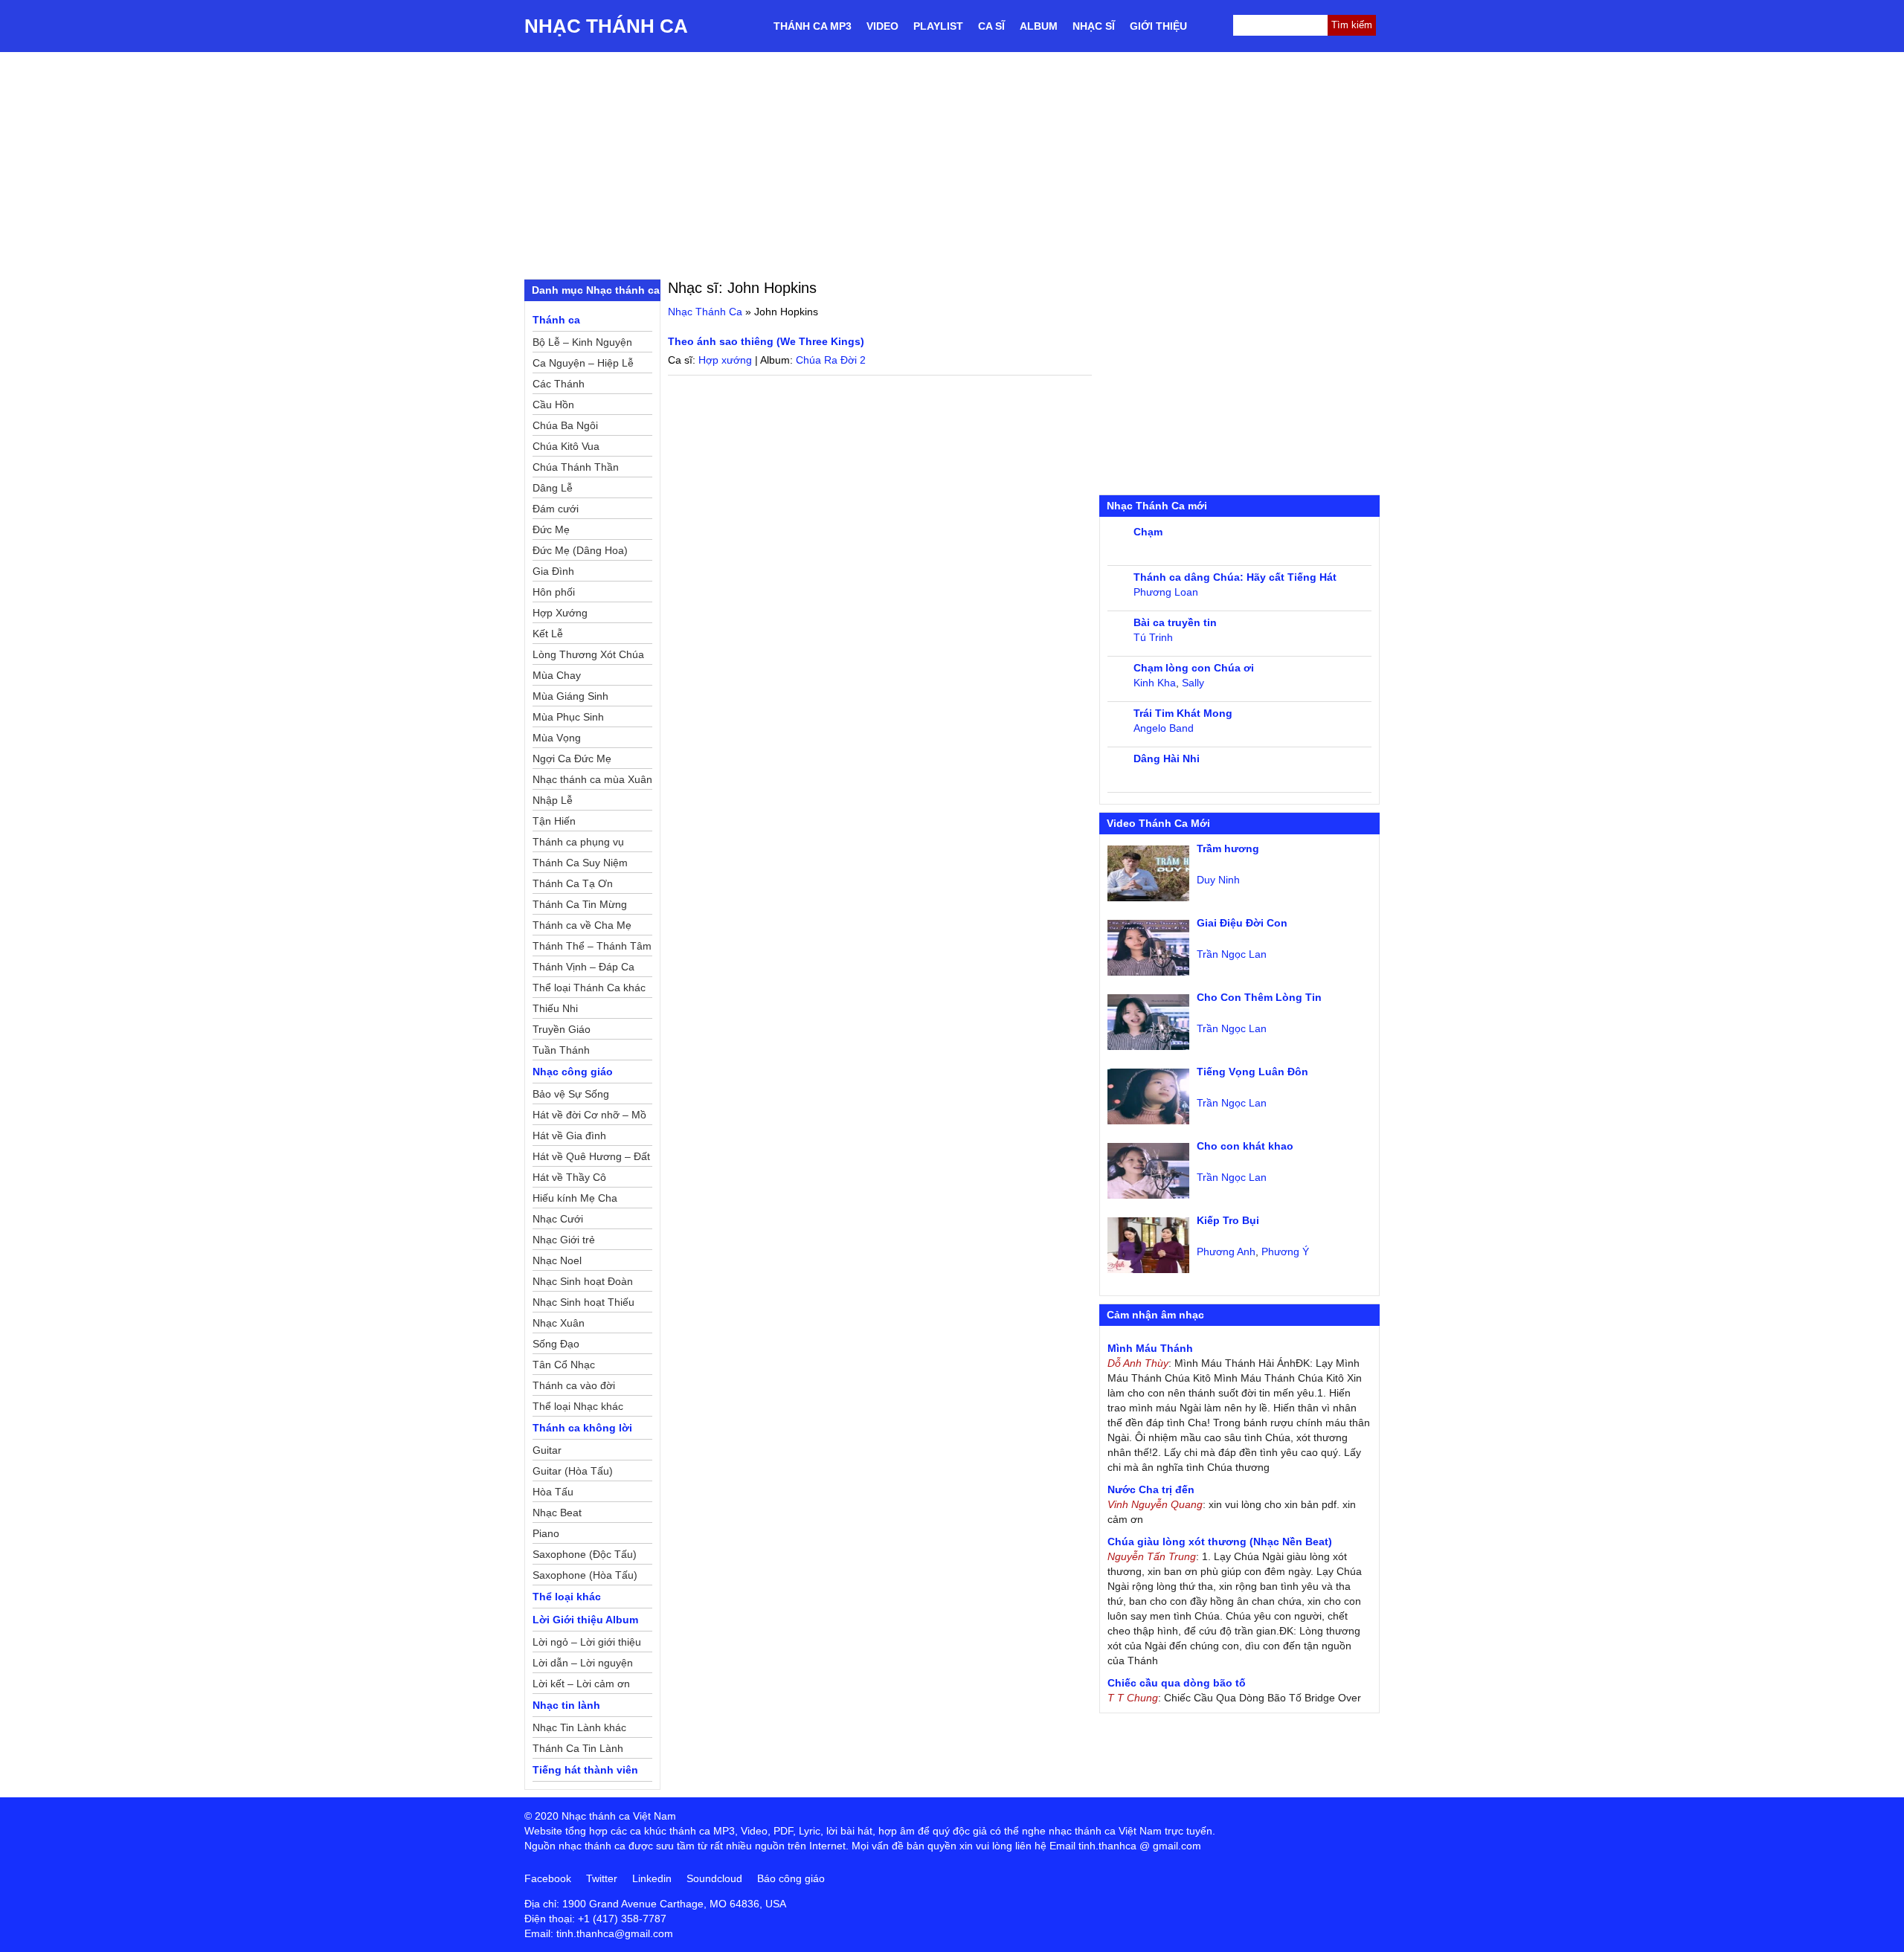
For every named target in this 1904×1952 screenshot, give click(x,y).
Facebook (548, 1878)
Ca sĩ (991, 26)
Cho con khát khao (1245, 1146)
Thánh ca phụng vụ (578, 842)
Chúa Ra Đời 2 (831, 360)
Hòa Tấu (553, 1492)
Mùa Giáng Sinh (570, 696)
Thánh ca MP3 (813, 26)
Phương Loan (1166, 592)
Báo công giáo (791, 1878)
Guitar (547, 1450)
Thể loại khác (567, 1597)
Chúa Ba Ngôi (565, 425)
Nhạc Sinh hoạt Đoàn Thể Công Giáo (583, 1283)
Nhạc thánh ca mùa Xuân (592, 779)
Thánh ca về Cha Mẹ (582, 925)
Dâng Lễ (553, 488)
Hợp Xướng (560, 613)
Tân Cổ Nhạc (564, 1365)
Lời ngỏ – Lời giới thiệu (587, 1642)
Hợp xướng (725, 360)
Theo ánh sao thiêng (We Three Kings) (766, 341)
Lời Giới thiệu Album (585, 1620)
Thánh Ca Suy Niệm (580, 863)
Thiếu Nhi (555, 1008)
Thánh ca (556, 320)
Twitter (602, 1878)
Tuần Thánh (561, 1050)
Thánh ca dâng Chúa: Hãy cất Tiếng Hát (1235, 577)
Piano (546, 1533)
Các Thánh (559, 384)
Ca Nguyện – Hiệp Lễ (583, 363)
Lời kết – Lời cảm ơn (581, 1684)
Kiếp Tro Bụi (1228, 1220)
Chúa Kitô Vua (566, 446)
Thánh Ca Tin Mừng (580, 904)
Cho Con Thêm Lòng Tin (1259, 997)
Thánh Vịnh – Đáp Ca (583, 967)
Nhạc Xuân (559, 1323)
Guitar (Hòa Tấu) (573, 1471)
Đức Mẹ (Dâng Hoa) (580, 550)
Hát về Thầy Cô (569, 1177)
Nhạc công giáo (573, 1072)
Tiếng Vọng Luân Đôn (1252, 1072)
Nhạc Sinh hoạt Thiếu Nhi (583, 1304)
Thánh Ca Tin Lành (578, 1748)
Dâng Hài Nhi (1167, 758)
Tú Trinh (1153, 637)
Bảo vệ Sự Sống (571, 1094)
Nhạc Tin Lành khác (579, 1727)
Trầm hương (1228, 848)
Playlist (938, 26)
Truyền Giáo (562, 1029)
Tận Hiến (554, 821)
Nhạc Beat (557, 1513)
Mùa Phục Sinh (568, 717)
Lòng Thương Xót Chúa (588, 654)
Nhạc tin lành (566, 1705)
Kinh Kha (1155, 683)
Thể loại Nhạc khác (578, 1406)
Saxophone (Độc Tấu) (585, 1554)
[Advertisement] (952, 164)
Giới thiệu (1158, 26)
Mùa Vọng (557, 738)
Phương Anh (1226, 1252)
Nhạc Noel (557, 1260)
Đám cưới (556, 509)
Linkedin (652, 1878)
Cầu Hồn (553, 405)
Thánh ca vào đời (574, 1385)
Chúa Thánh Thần (576, 467)
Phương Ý (1285, 1252)
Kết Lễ (548, 634)
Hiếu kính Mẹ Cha (575, 1198)
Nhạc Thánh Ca (606, 26)
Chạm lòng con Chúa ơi (1194, 668)
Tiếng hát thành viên (585, 1770)
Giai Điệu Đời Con (1242, 923)
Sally (1193, 683)
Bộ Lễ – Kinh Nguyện (582, 342)
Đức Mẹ (551, 529)
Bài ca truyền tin (1175, 622)
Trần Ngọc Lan (1232, 954)
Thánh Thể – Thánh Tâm (592, 946)
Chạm (1148, 532)
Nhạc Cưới (558, 1219)
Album (1039, 26)
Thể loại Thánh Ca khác (589, 988)
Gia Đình (553, 571)
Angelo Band (1164, 728)
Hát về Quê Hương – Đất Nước (591, 1159)
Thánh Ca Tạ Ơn (573, 883)
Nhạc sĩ (1094, 26)
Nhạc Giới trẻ (564, 1240)
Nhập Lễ (553, 800)
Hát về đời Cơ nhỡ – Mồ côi (589, 1117)
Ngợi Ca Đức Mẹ (572, 758)
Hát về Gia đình (569, 1136)
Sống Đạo (556, 1344)
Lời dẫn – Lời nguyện (583, 1663)
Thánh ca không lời (582, 1428)
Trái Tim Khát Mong (1183, 713)
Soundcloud (714, 1878)
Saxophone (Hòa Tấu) (585, 1575)
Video (882, 26)
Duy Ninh (1218, 880)
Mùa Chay (557, 675)
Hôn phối (554, 592)
